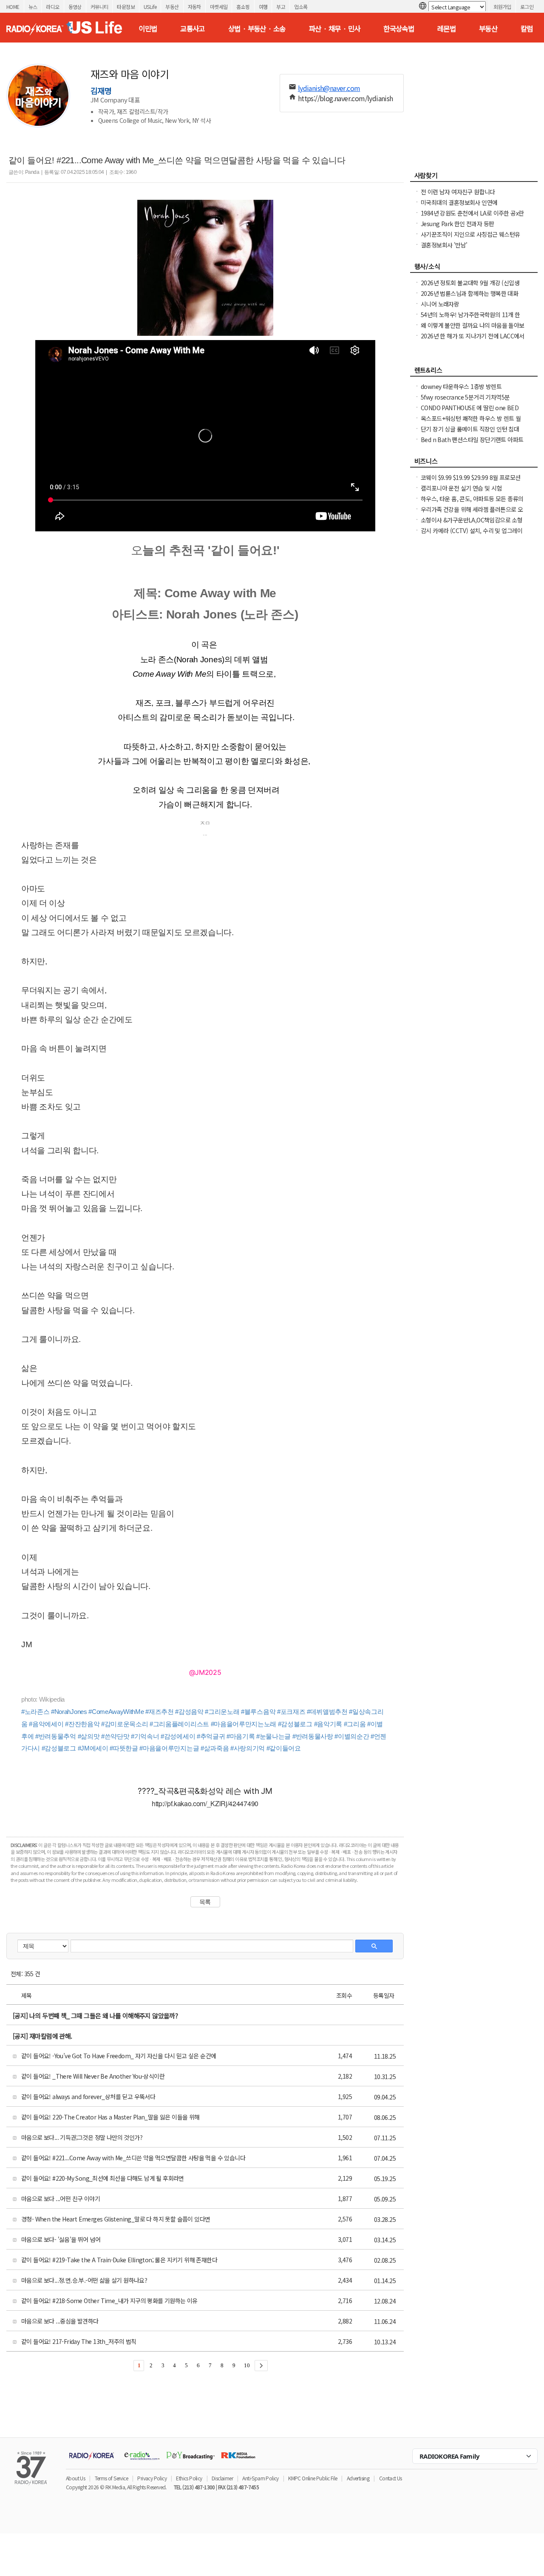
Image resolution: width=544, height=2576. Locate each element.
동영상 (75, 7)
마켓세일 (219, 7)
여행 (263, 7)
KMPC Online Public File (313, 2478)
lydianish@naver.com (329, 88)
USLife (150, 7)
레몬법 (446, 28)
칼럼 (527, 28)
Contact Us (391, 2478)
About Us (75, 2478)
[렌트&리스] (474, 372)
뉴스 (33, 7)
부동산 (172, 7)
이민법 (148, 28)
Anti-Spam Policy (260, 2478)
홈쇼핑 (243, 7)
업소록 (301, 7)
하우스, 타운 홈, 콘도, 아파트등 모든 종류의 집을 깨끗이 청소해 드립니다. (472, 503)
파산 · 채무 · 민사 (335, 28)
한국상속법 (399, 28)
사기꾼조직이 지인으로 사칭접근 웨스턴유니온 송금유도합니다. (470, 238)
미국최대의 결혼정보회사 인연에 (459, 202)
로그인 (527, 7)
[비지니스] (474, 463)
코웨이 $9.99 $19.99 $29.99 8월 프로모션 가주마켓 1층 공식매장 (470, 482)
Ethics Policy (189, 2478)
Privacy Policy (152, 2478)
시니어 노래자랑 (440, 304)
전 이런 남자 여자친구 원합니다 (458, 192)
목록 (205, 1902)
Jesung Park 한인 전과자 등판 (457, 224)
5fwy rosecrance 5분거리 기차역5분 (465, 397)
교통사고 (193, 28)
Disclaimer (222, 2478)
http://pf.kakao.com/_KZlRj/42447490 (205, 1803)
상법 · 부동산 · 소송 (257, 28)
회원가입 (502, 7)
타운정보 (126, 7)
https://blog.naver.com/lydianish (346, 98)
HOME (13, 7)
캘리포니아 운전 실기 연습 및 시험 (461, 488)
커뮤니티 (99, 7)
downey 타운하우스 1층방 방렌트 (461, 386)
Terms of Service (111, 2478)
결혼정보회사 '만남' (444, 245)
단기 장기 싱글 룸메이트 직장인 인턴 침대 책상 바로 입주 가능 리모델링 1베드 (470, 433)
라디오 (52, 7)
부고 (281, 7)
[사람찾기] (474, 178)
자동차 (194, 7)
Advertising (358, 2478)
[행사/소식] (474, 269)
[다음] (261, 2366)
